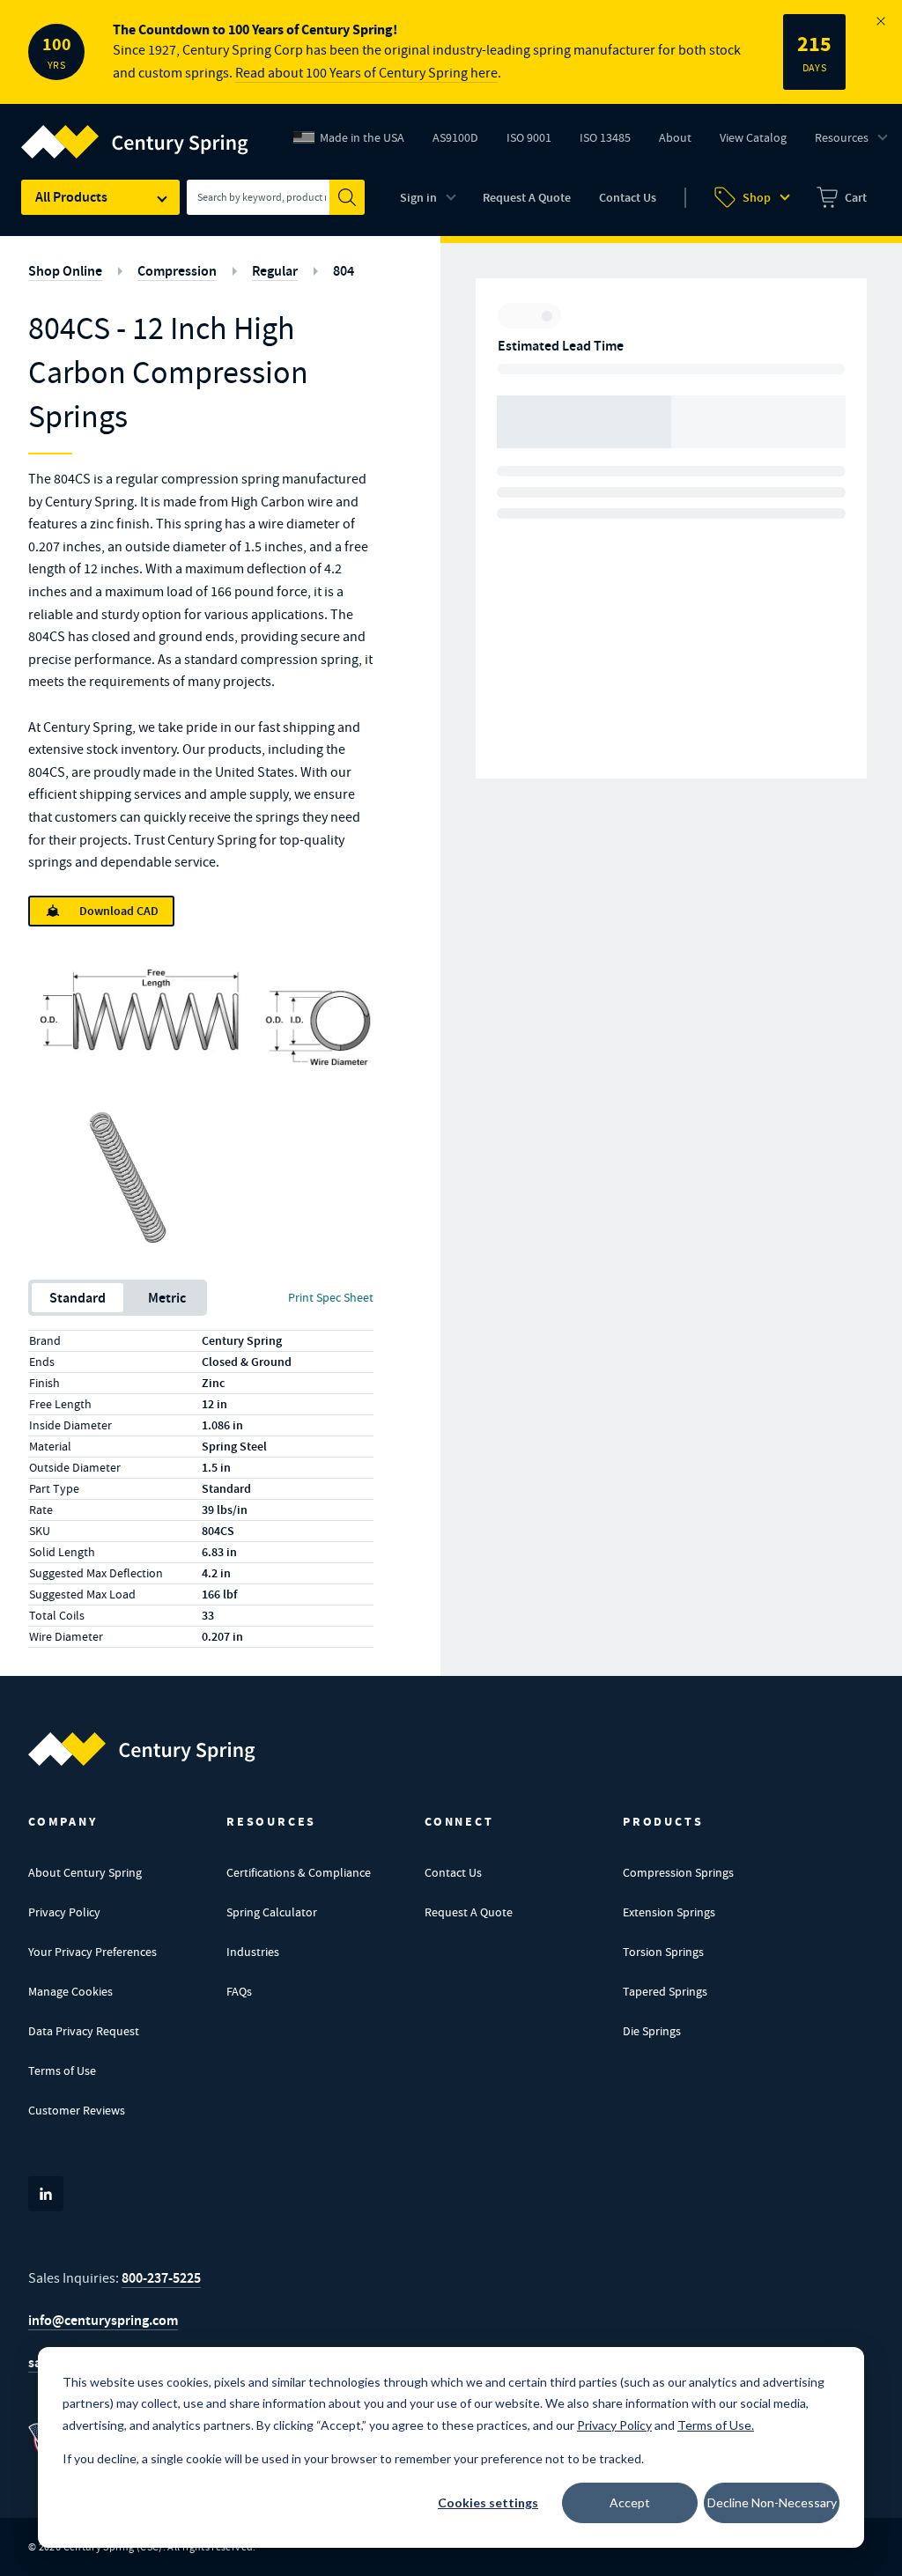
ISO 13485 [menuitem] (605, 137)
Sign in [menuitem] (418, 198)
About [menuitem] (675, 137)
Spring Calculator (272, 1912)
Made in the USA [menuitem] (362, 137)
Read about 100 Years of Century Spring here (366, 73)
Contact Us (453, 1872)
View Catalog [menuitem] (753, 137)
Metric (167, 1298)
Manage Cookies (70, 1991)
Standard (78, 1298)
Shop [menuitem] (757, 198)
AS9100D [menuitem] (462, 142)
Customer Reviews (77, 2110)
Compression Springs (678, 1872)
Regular (275, 271)
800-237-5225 (161, 2278)
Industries (253, 1952)
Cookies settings (488, 2502)
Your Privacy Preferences (92, 1952)
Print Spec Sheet (331, 1297)
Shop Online (65, 271)
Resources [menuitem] (842, 137)
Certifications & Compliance (299, 1872)
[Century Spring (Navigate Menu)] (135, 131)
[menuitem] (842, 197)
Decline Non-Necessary (772, 2502)
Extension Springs (669, 1912)
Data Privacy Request (84, 2031)
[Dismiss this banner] (881, 21)
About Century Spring (85, 1872)
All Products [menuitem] (71, 197)
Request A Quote (469, 1912)
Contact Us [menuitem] (628, 198)
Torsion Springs (663, 1952)
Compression (177, 271)
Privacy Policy (64, 1912)
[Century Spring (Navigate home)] (142, 1749)
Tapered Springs (665, 1991)
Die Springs (652, 2031)
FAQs (239, 1991)
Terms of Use (62, 2070)
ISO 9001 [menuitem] (536, 142)
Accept (630, 2502)
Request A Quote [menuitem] (527, 198)
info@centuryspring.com (103, 2320)
